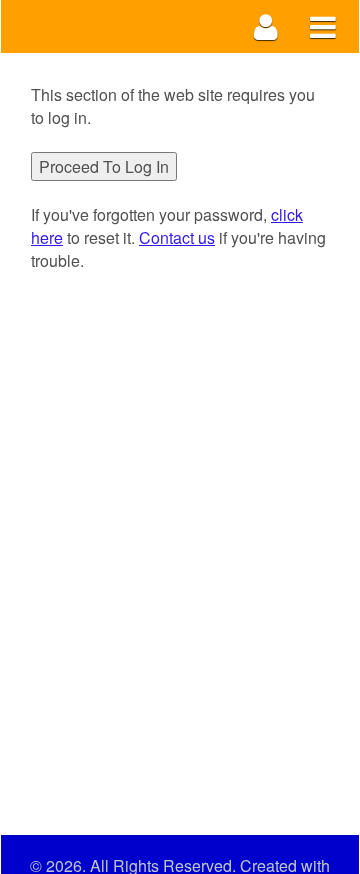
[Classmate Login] (266, 26)
